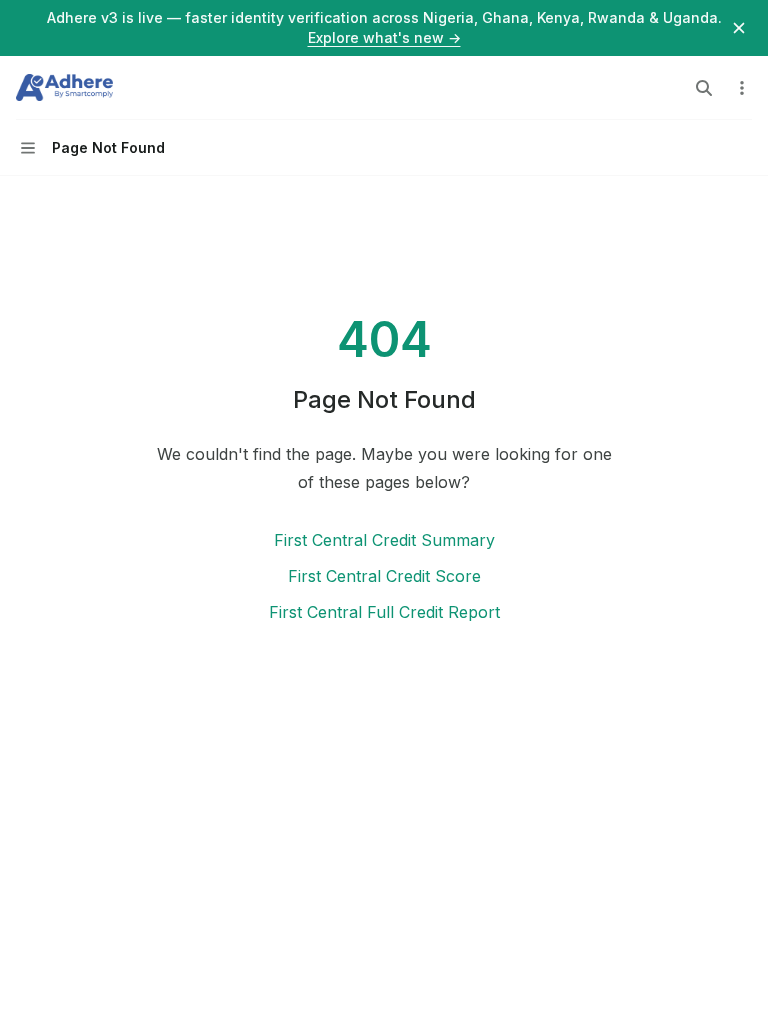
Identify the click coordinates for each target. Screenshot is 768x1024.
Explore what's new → (384, 37)
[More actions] (742, 88)
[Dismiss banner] (739, 28)
